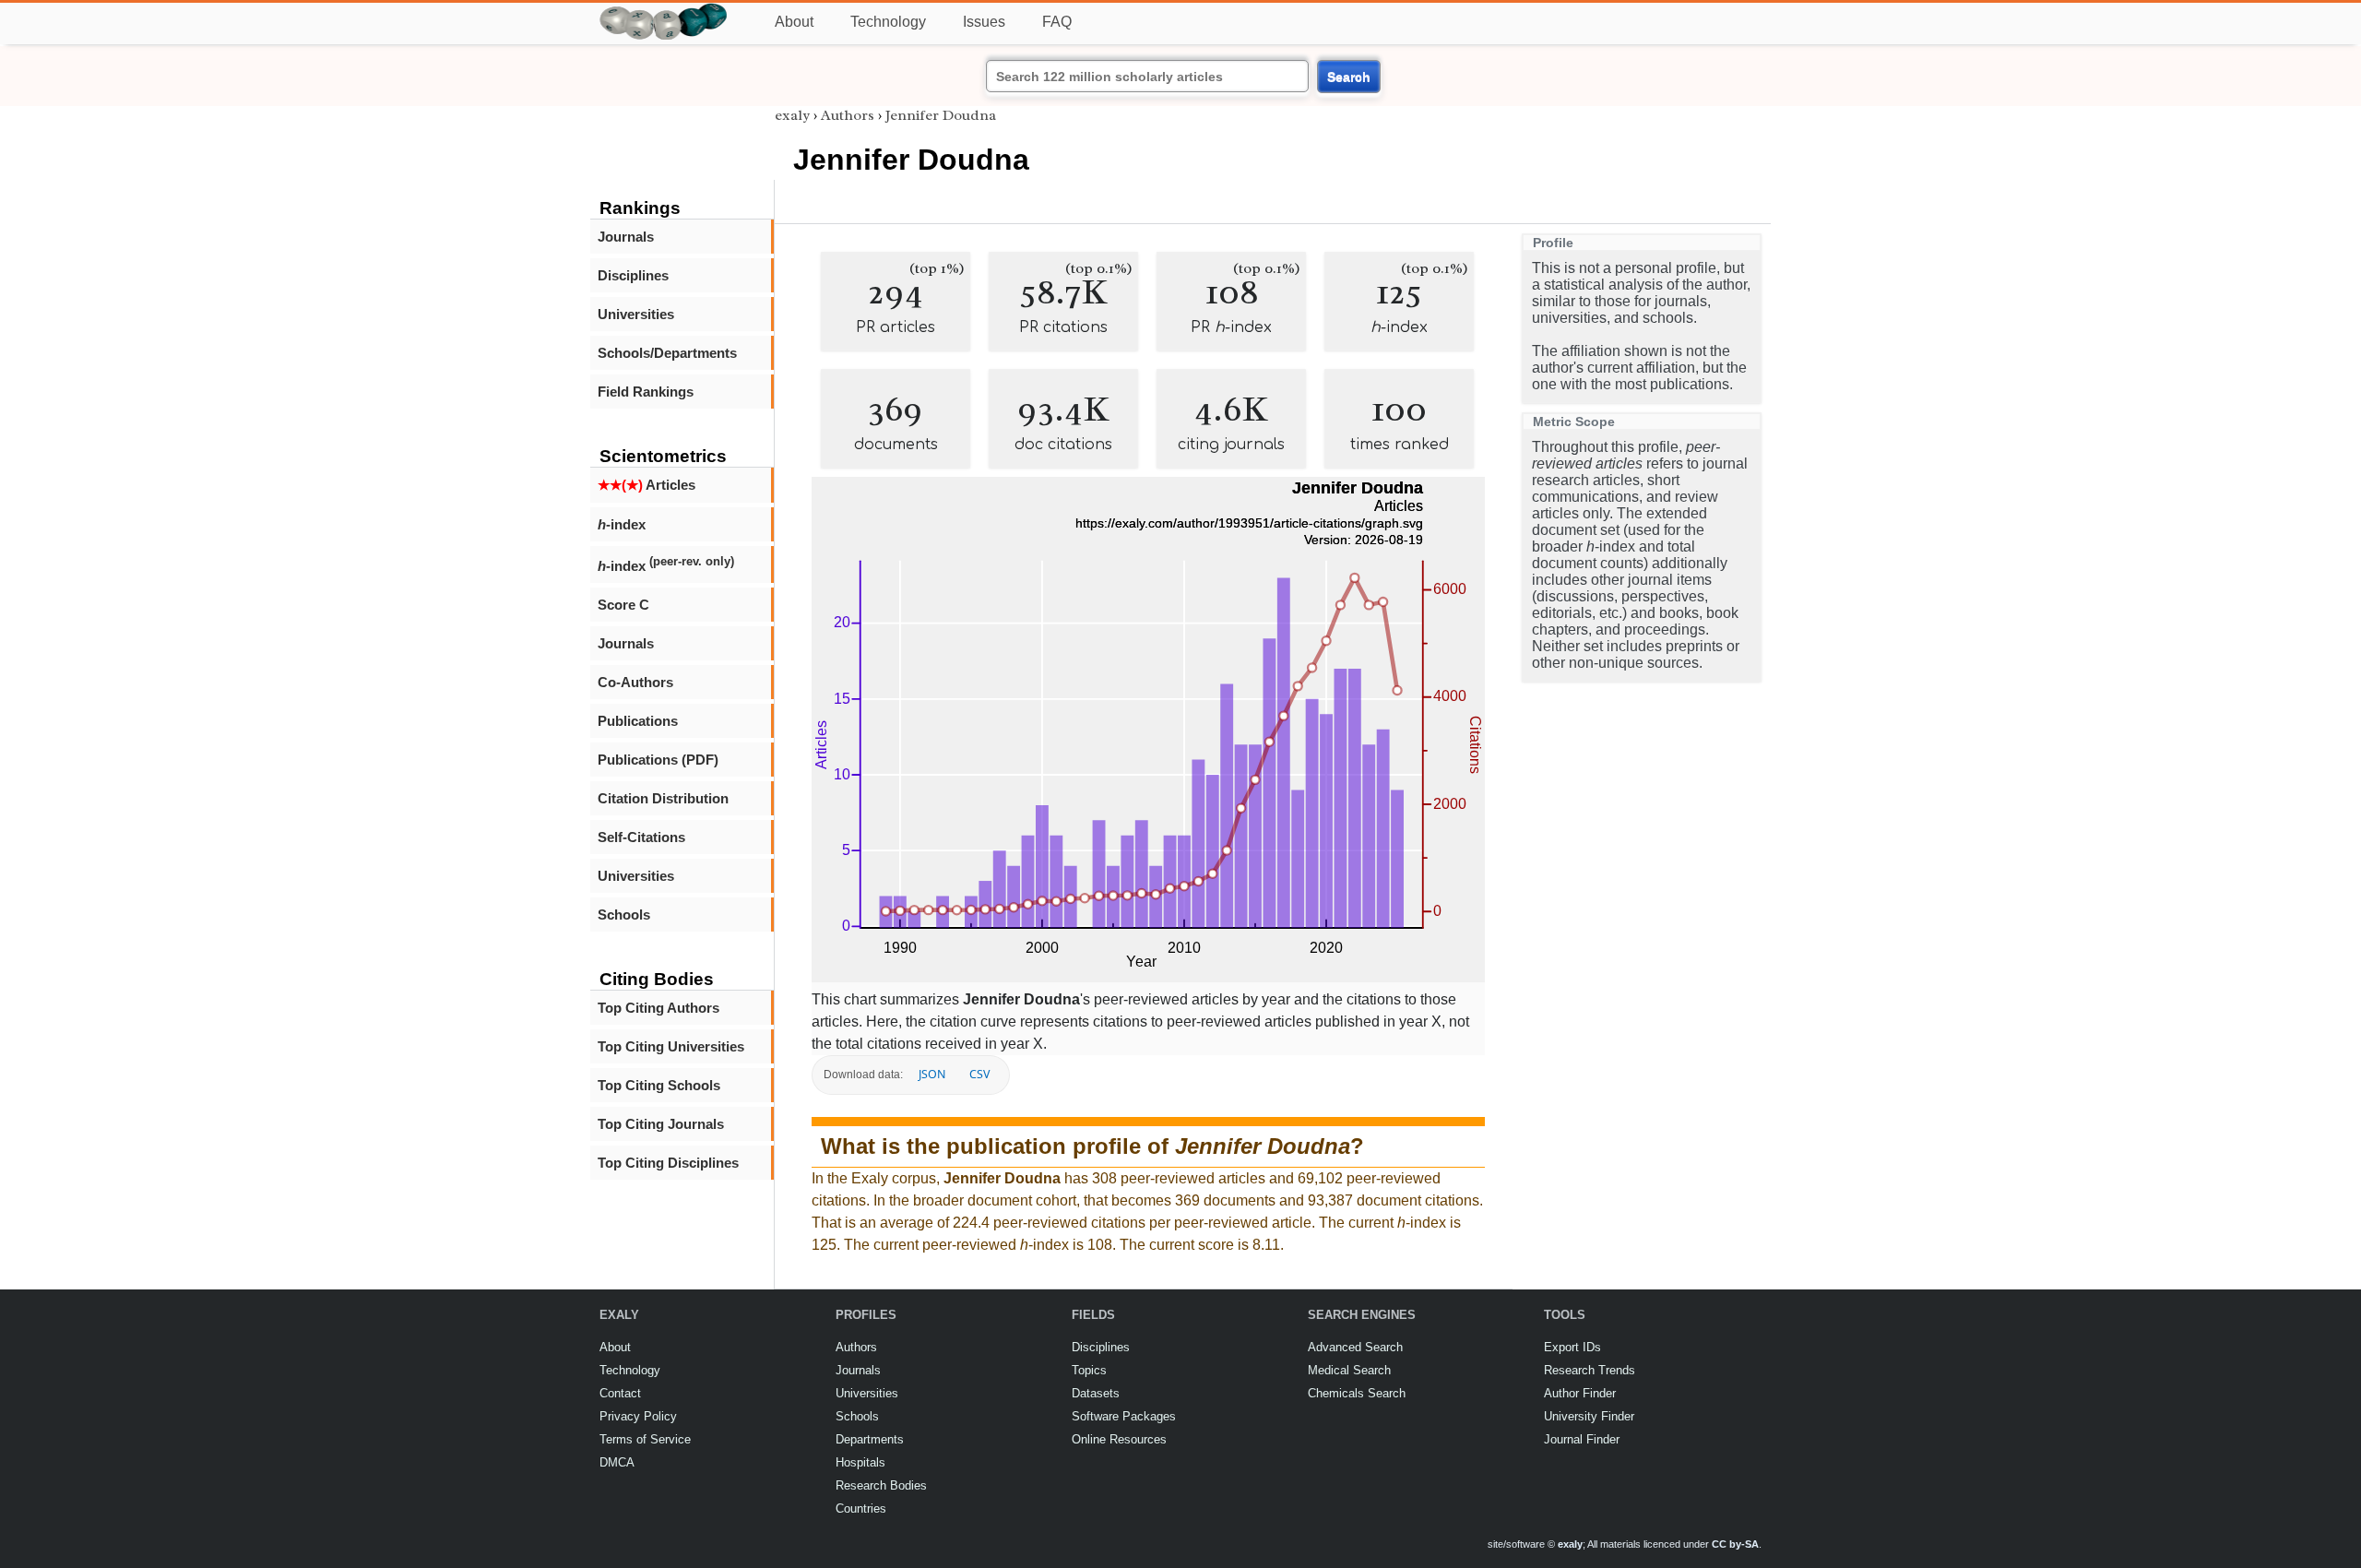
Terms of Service (645, 1439)
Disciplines (633, 275)
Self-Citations (641, 837)
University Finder (1589, 1416)
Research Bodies (881, 1485)
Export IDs (1572, 1347)
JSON (932, 1074)
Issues (984, 22)
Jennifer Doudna (941, 115)
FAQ (1057, 22)
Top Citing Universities (671, 1046)
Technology (888, 22)
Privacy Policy (638, 1416)
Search (1349, 77)
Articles (647, 485)
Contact (620, 1393)
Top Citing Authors (658, 1008)
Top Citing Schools (659, 1085)
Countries (861, 1509)
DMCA (617, 1462)
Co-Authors (635, 682)
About (794, 22)
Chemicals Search (1357, 1393)
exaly (792, 115)
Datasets (1096, 1393)
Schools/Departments (667, 353)
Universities (636, 314)
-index (622, 524)
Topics (1089, 1370)
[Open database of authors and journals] (664, 11)
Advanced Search (1355, 1347)
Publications (638, 721)
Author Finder (1580, 1393)
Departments (870, 1439)
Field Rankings (646, 392)
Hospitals (860, 1462)
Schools (624, 915)
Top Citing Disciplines (668, 1163)
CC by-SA (1735, 1544)
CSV (979, 1074)
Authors (848, 115)
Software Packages (1124, 1416)
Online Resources (1119, 1439)
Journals (626, 237)
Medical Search (1349, 1370)
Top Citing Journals (661, 1124)
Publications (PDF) (658, 760)
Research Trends (1590, 1370)
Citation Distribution (663, 798)
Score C (623, 605)
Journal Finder (1582, 1439)
